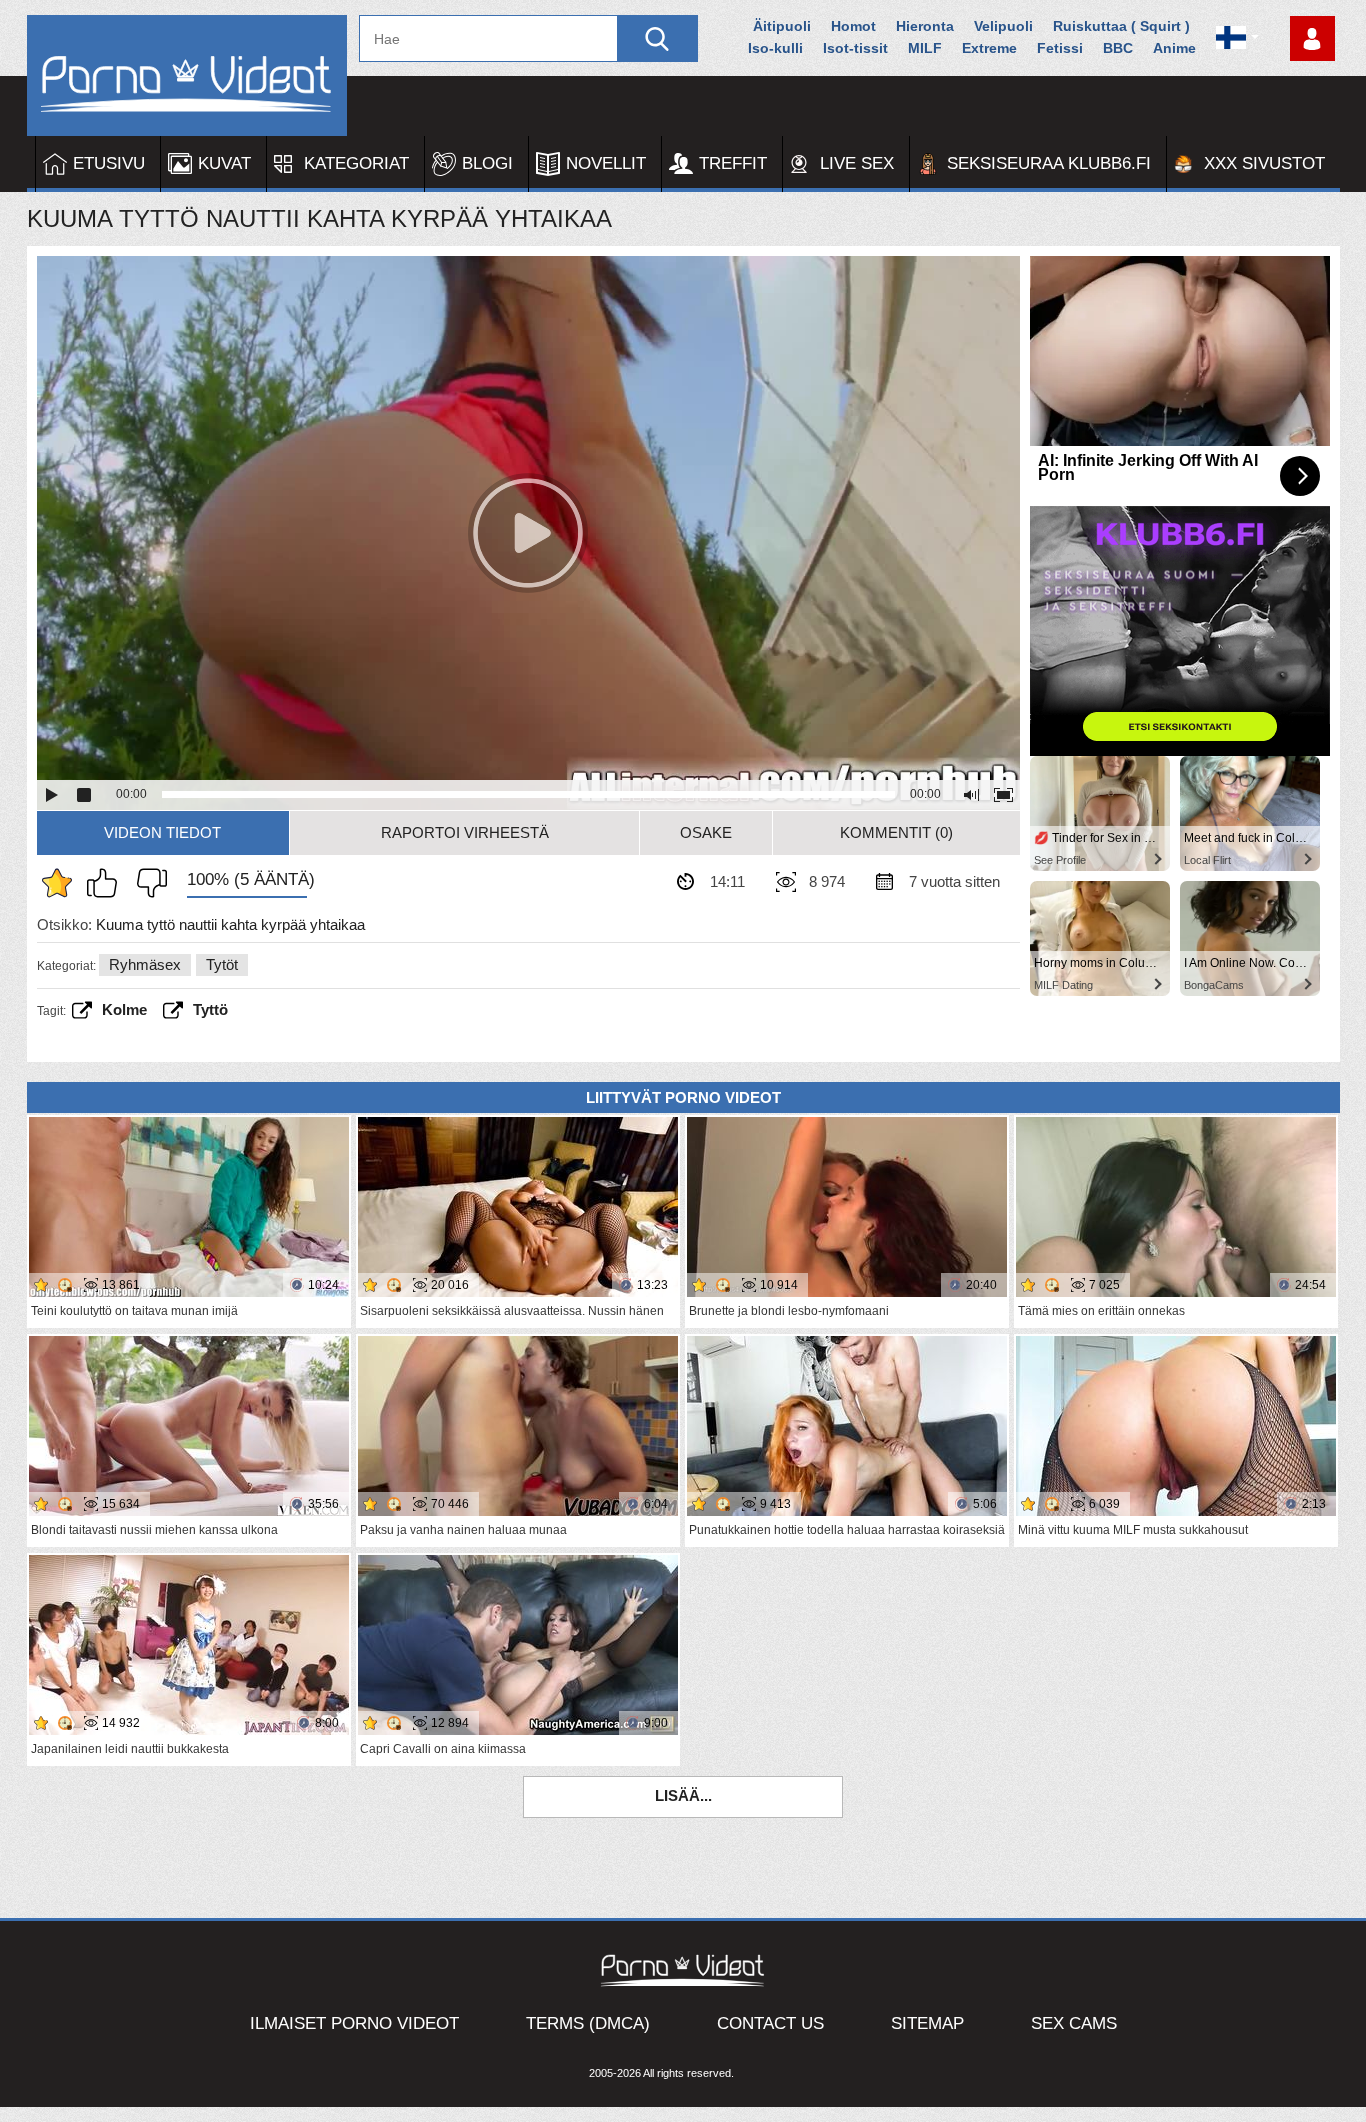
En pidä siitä (147, 883)
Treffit (733, 163)
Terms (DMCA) (588, 2023)
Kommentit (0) (896, 832)
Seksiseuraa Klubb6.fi (1049, 163)
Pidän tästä (107, 883)
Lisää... (683, 1795)
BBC (1118, 48)
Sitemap (927, 2023)
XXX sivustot (1264, 163)
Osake (706, 832)
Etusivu (109, 163)
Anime (1174, 48)
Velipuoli (1003, 26)
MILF (925, 48)
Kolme (124, 1009)
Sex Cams (1074, 2023)
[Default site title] (187, 75)
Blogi (487, 163)
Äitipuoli (782, 26)
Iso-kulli (775, 48)
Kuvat (224, 163)
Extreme (989, 48)
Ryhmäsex (145, 964)
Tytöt (222, 964)
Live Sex (857, 163)
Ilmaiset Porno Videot (354, 2023)
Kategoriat (356, 163)
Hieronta (925, 26)
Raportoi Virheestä (465, 832)
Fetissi (1060, 48)
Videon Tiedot (162, 832)
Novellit (606, 163)
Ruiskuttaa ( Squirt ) (1121, 26)
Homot (853, 26)
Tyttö (210, 1009)
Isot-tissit (855, 48)
